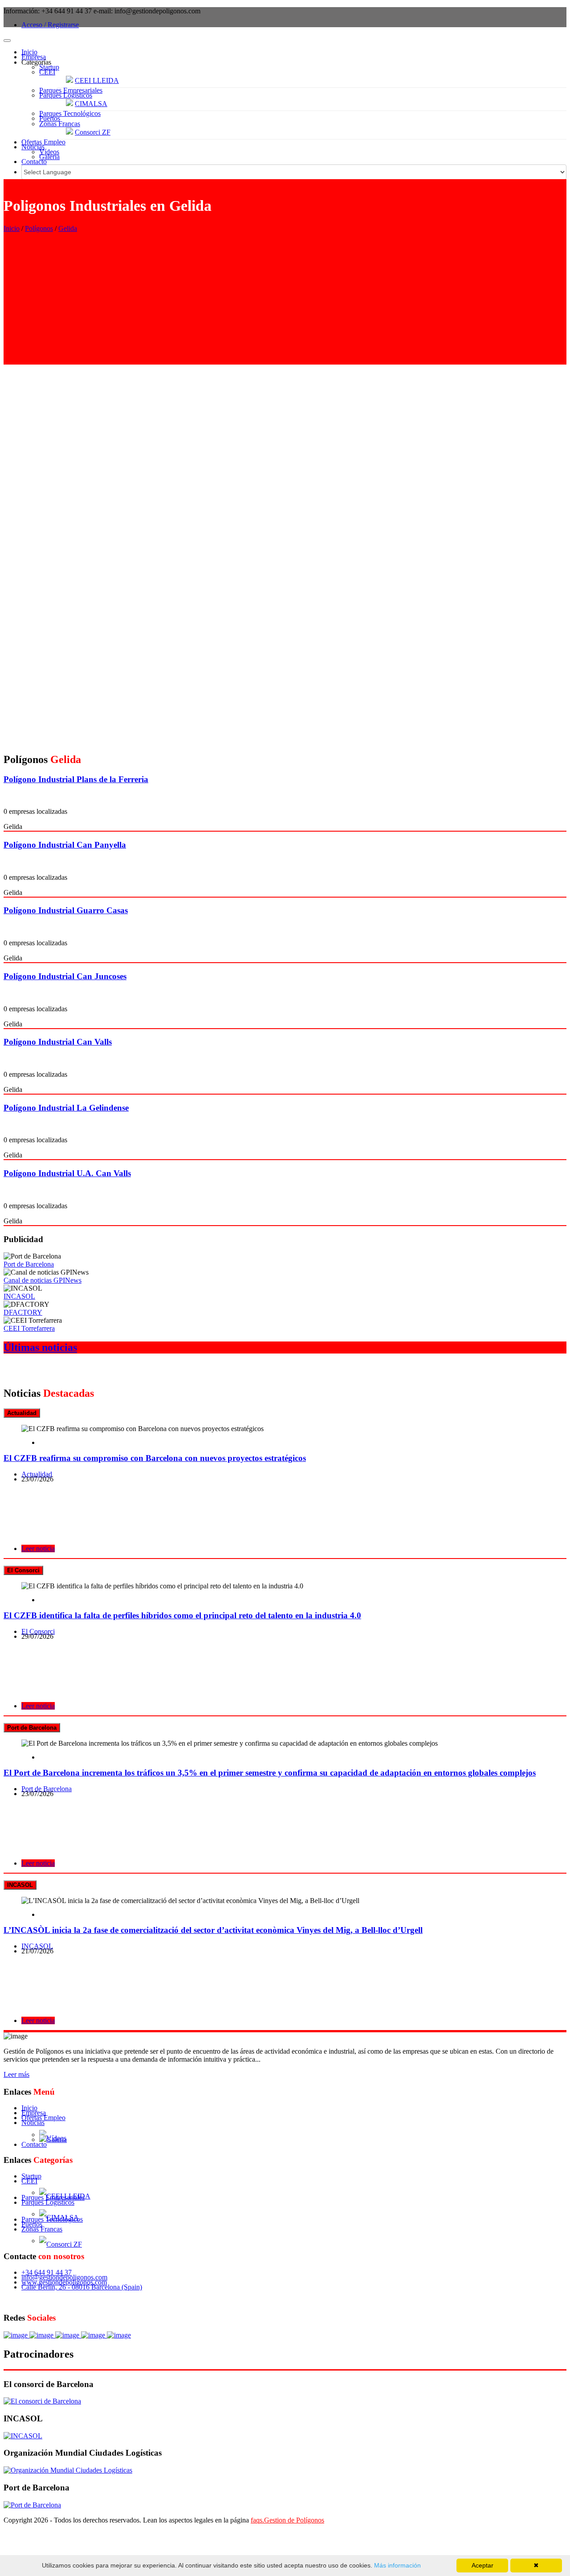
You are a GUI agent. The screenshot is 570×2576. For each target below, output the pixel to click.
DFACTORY (23, 1312)
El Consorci (38, 1631)
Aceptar (482, 2565)
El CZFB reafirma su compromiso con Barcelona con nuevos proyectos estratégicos (155, 1458)
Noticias (33, 147)
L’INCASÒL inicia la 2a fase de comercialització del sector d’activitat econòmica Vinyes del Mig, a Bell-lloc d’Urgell (213, 1930)
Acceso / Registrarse (50, 25)
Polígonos (39, 228)
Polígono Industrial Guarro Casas (66, 910)
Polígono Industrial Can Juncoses (65, 976)
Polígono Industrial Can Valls (58, 1042)
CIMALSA (91, 104)
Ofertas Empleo (43, 142)
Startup (49, 67)
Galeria (49, 157)
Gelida (68, 228)
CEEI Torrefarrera (29, 1328)
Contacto (34, 162)
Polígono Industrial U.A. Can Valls (67, 1173)
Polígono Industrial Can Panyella (65, 845)
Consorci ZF (93, 132)
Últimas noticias (40, 1347)
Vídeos (49, 152)
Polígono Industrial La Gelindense (66, 1108)
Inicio (29, 52)
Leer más (16, 2074)
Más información (397, 2565)
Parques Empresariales (71, 90)
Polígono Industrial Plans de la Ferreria (76, 779)
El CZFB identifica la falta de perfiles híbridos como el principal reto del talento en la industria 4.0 (182, 1615)
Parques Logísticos (66, 95)
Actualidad (37, 1474)
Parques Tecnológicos (70, 113)
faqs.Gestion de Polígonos (287, 2520)
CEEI (47, 72)
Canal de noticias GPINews (43, 1280)
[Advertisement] (285, 302)
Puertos (50, 118)
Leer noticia (38, 1548)
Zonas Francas (60, 124)
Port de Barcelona (29, 1264)
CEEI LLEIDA (97, 80)
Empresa (34, 57)
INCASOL (19, 1296)
